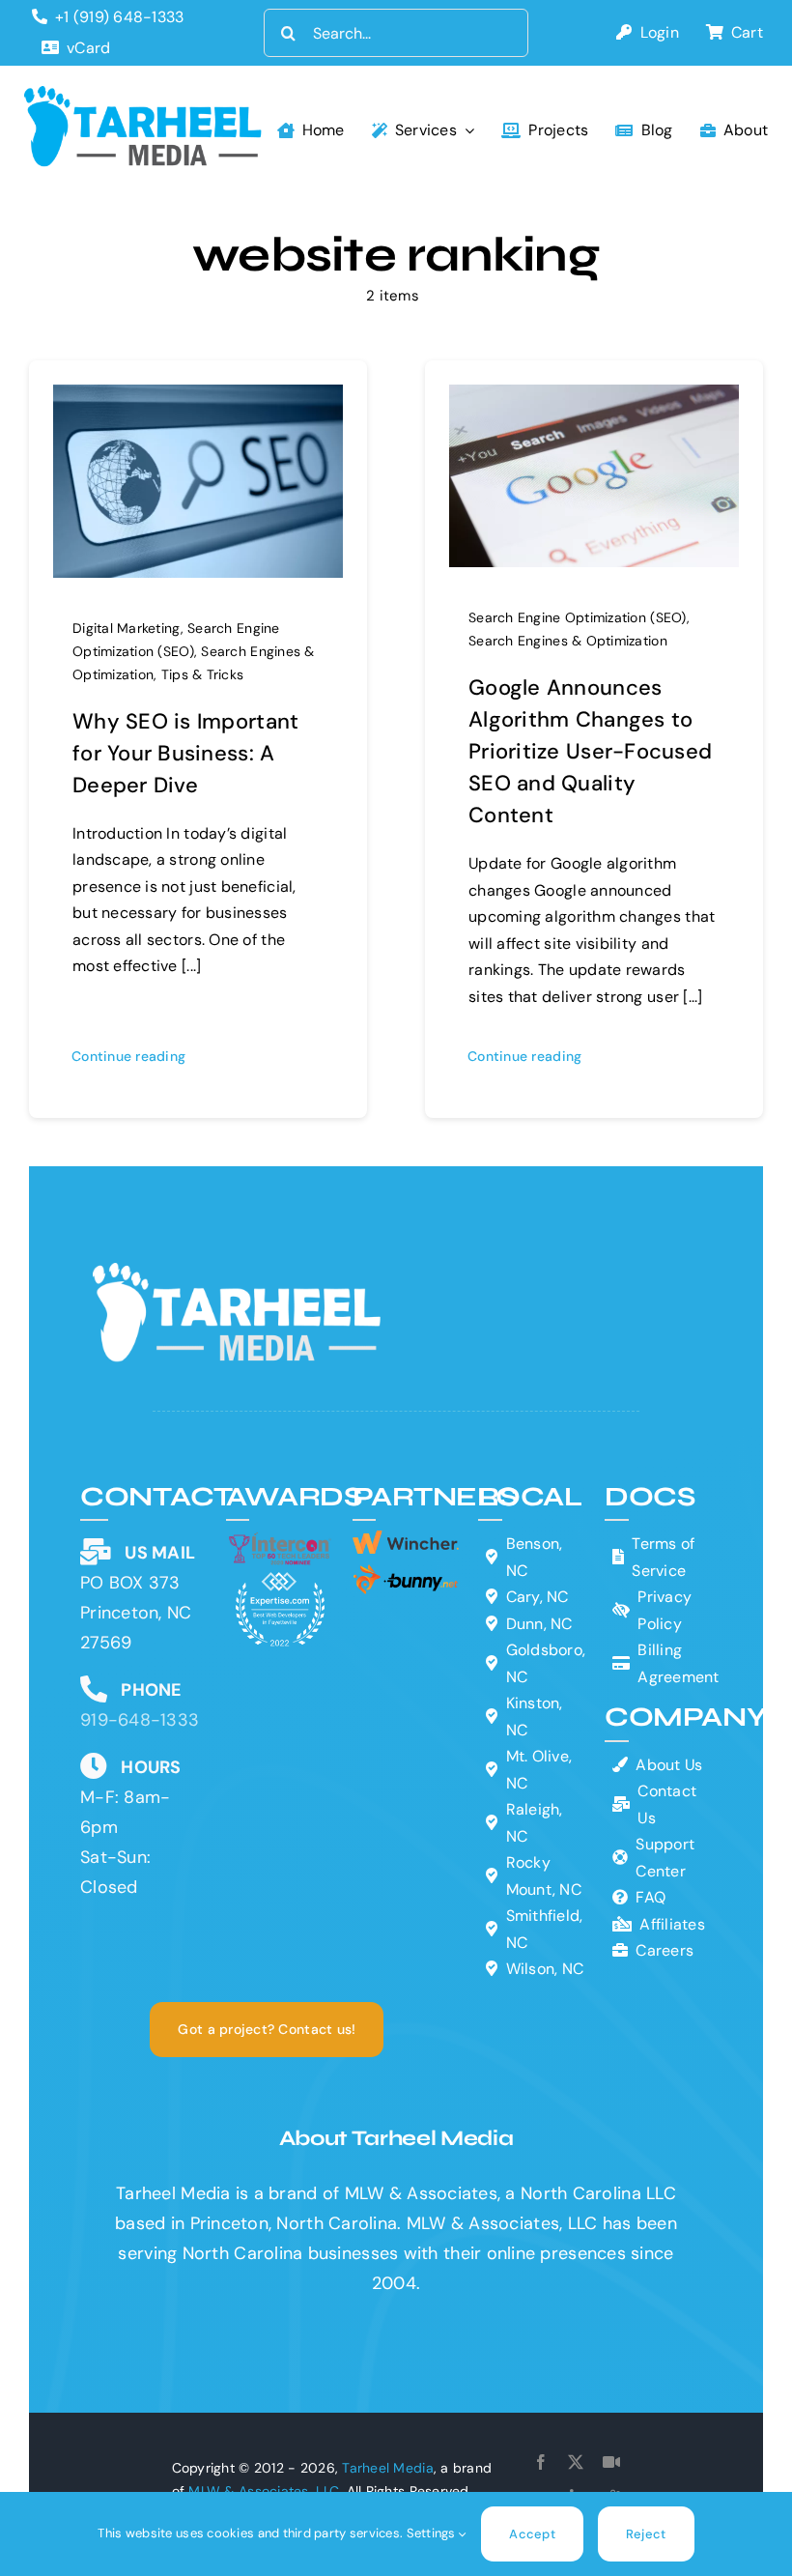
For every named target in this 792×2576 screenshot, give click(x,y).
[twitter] (576, 2462)
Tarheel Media (388, 2468)
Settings (433, 2533)
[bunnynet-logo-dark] (406, 1572)
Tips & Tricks (203, 674)
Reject (646, 2534)
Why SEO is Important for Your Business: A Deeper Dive (185, 753)
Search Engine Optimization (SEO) (578, 617)
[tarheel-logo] (144, 95)
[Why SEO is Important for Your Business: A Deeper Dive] (198, 399)
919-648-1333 (140, 1720)
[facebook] (541, 2462)
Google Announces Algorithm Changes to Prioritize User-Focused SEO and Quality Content (590, 751)
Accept (532, 2534)
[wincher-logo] (406, 1539)
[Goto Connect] (611, 2462)
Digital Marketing (127, 628)
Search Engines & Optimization (568, 641)
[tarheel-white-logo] (239, 1272)
